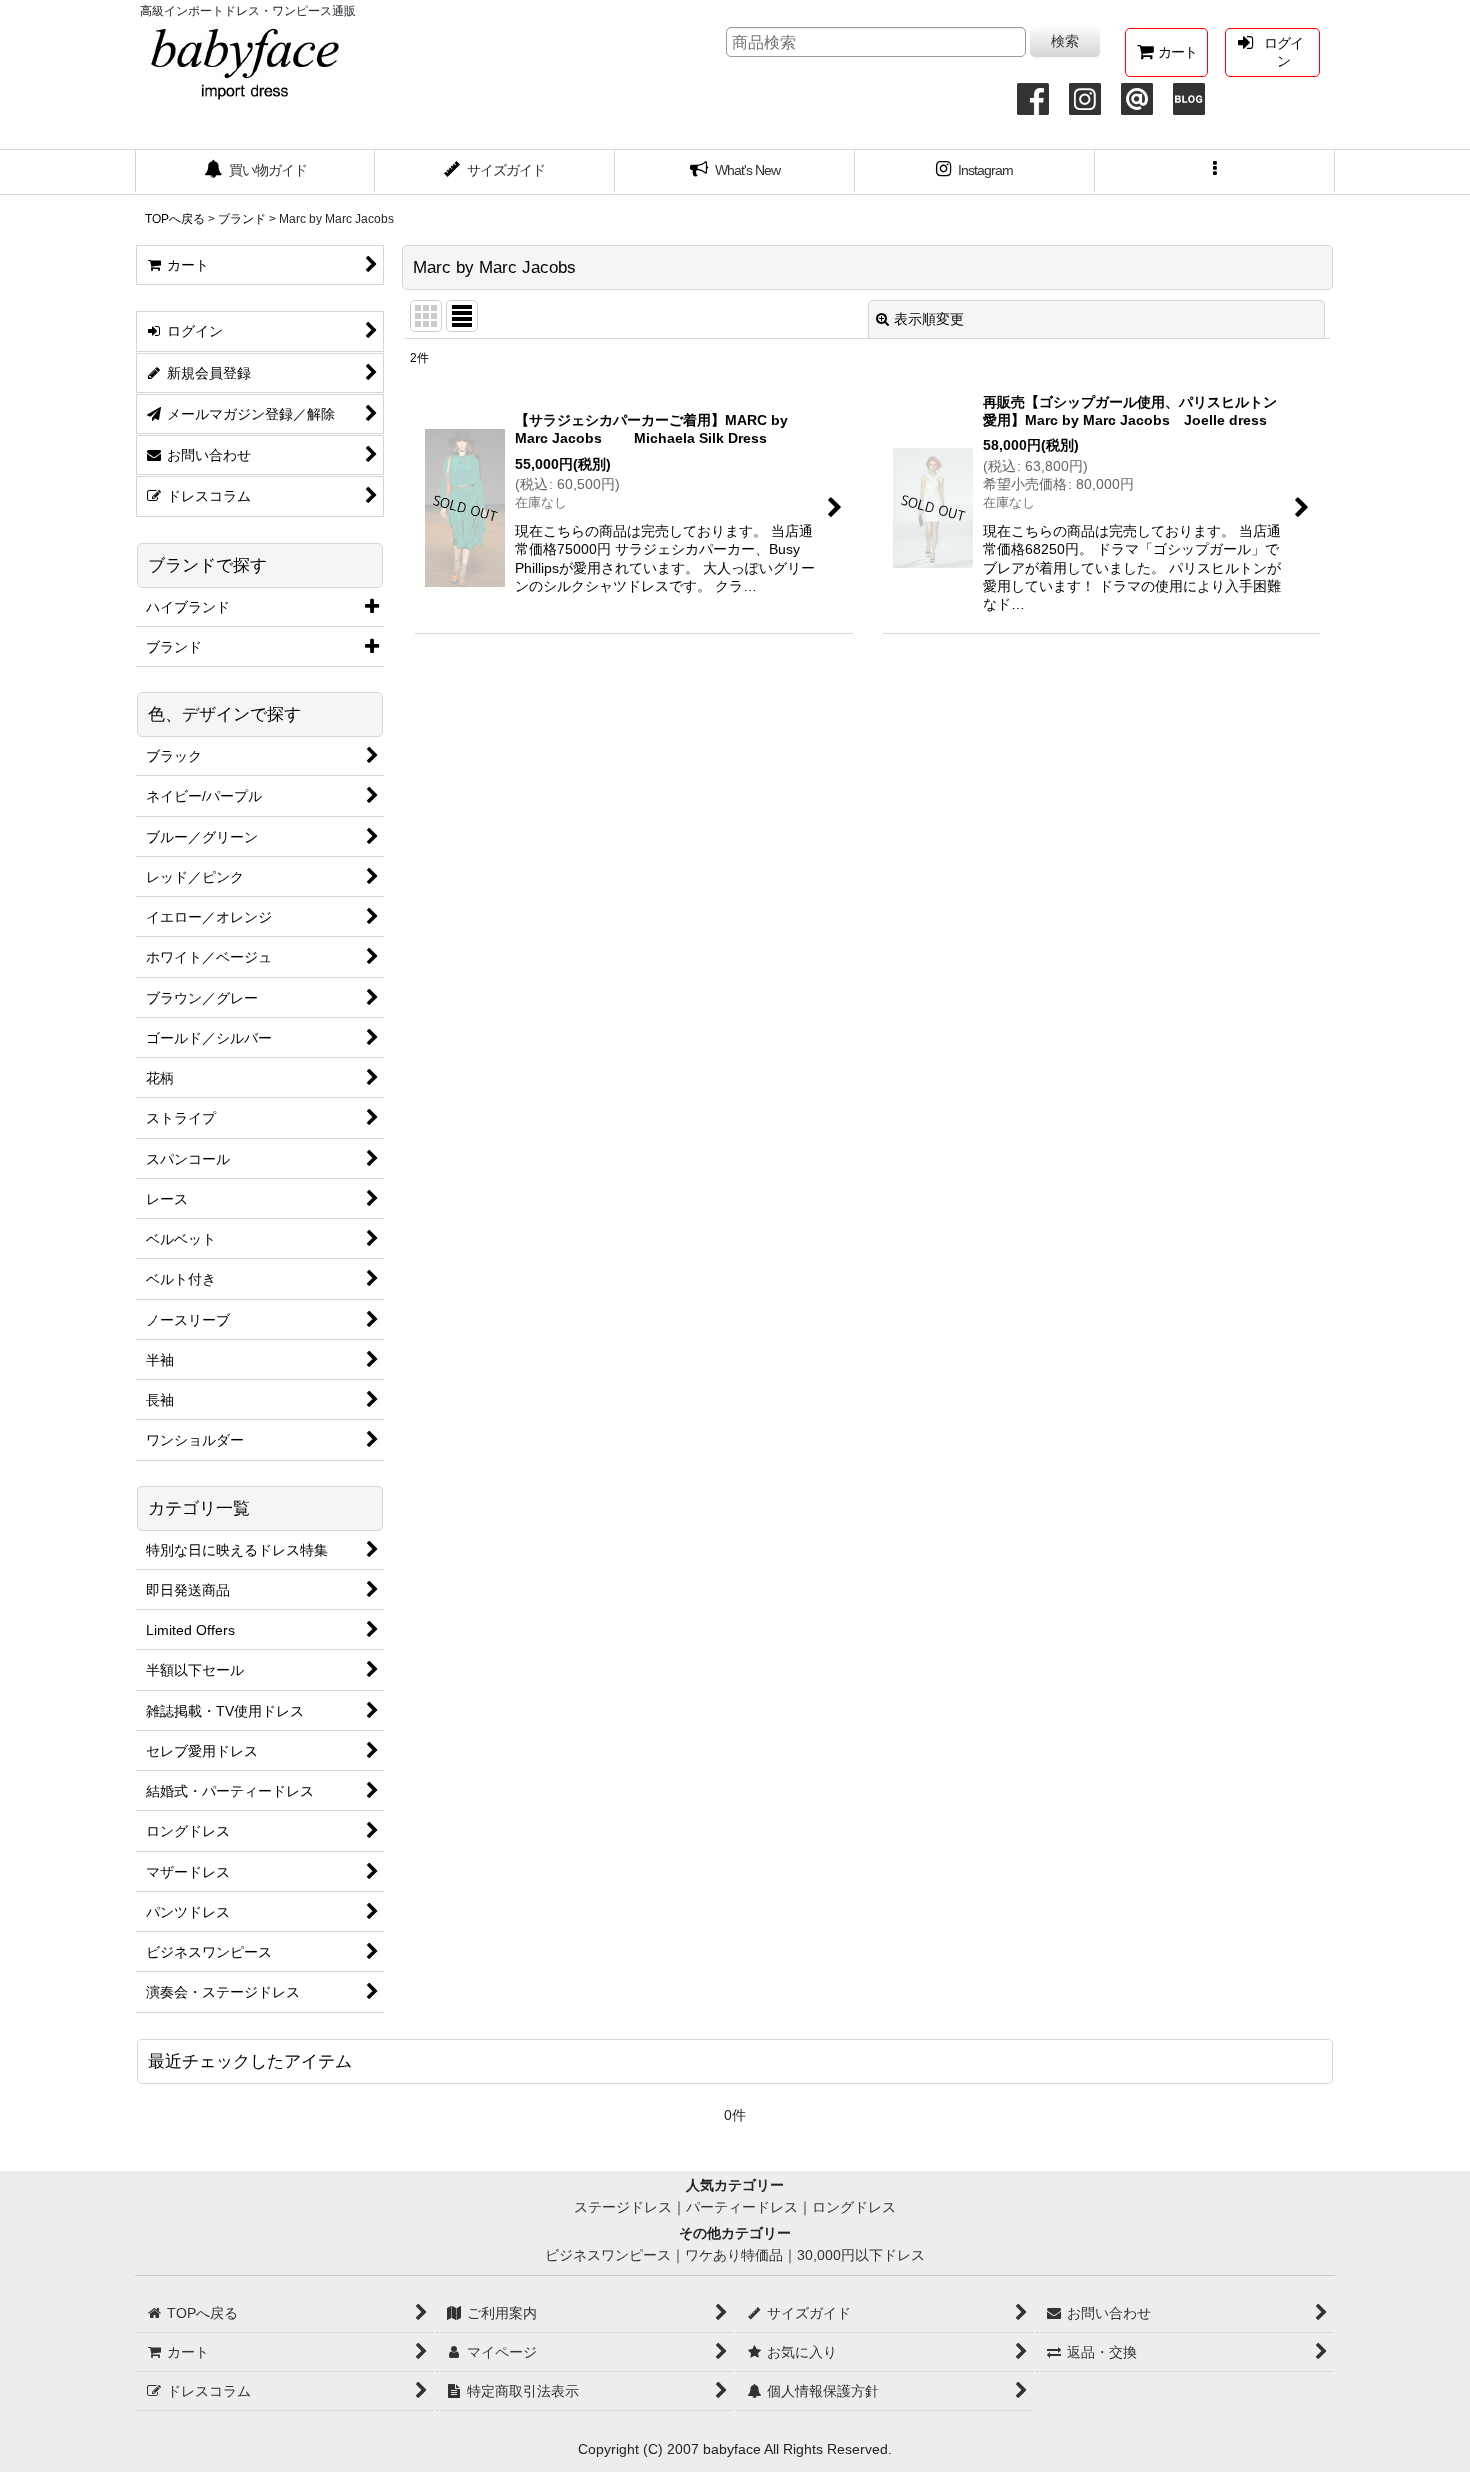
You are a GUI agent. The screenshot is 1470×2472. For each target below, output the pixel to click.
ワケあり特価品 (734, 2255)
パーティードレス (742, 2207)
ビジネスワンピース (608, 2255)
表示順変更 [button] (929, 319)
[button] (1215, 172)
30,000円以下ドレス (861, 2255)
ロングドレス (854, 2207)
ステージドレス (623, 2207)
